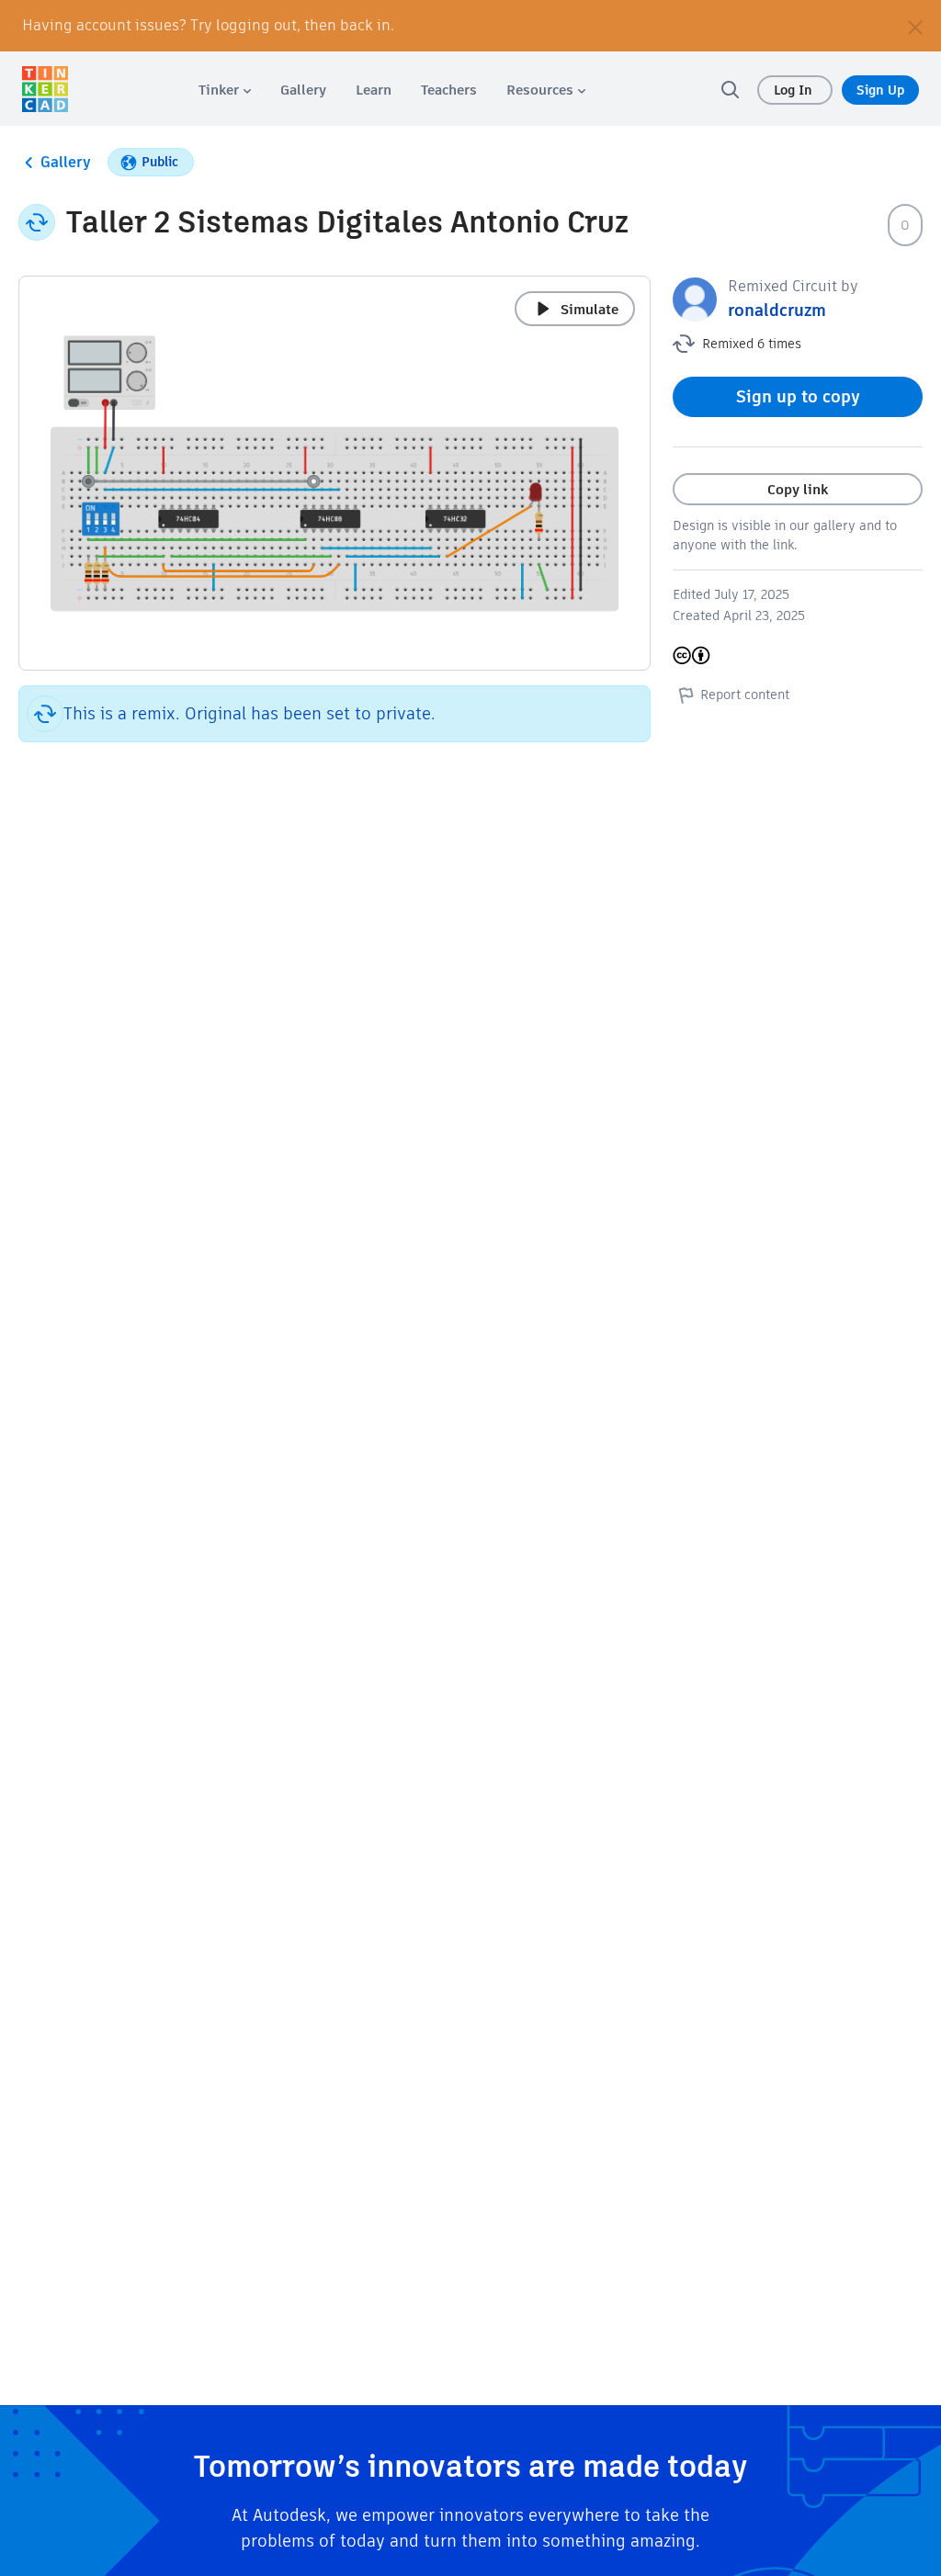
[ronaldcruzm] (695, 298)
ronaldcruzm (777, 310)
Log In (795, 90)
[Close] (915, 26)
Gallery (66, 162)
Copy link (798, 489)
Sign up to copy (798, 396)
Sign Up (880, 90)
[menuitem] (225, 90)
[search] (730, 89)
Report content (745, 695)
